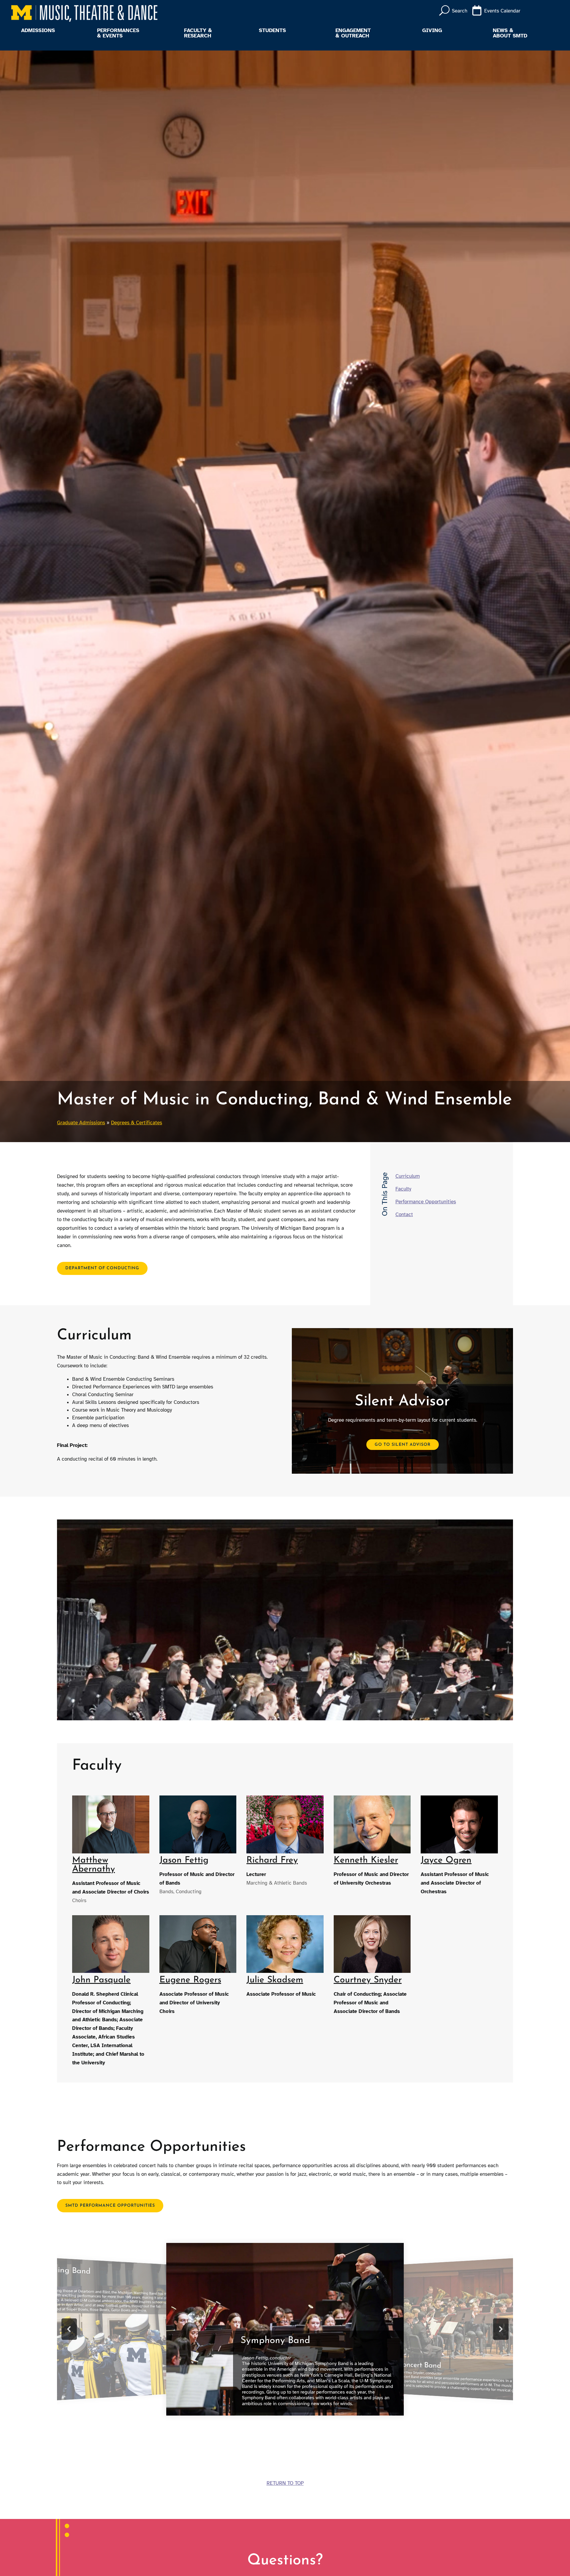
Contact (404, 1214)
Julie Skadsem (275, 1980)
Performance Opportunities (426, 1202)
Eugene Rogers (190, 1980)
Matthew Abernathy (94, 1865)
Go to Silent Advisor (403, 1444)
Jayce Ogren (446, 1860)
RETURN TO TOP (285, 2483)
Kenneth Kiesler (366, 1860)
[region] (285, 2329)
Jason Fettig (184, 1860)
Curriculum (408, 1176)
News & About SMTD (510, 33)
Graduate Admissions (81, 1123)
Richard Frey (272, 1860)
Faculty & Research (198, 33)
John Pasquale (101, 1980)
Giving (432, 31)
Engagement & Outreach (353, 33)
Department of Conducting (102, 1268)
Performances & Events (118, 33)
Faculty (403, 1189)
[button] (69, 2329)
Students (272, 31)
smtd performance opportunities (110, 2206)
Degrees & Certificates (137, 1123)
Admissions (38, 31)
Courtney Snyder (368, 1980)
